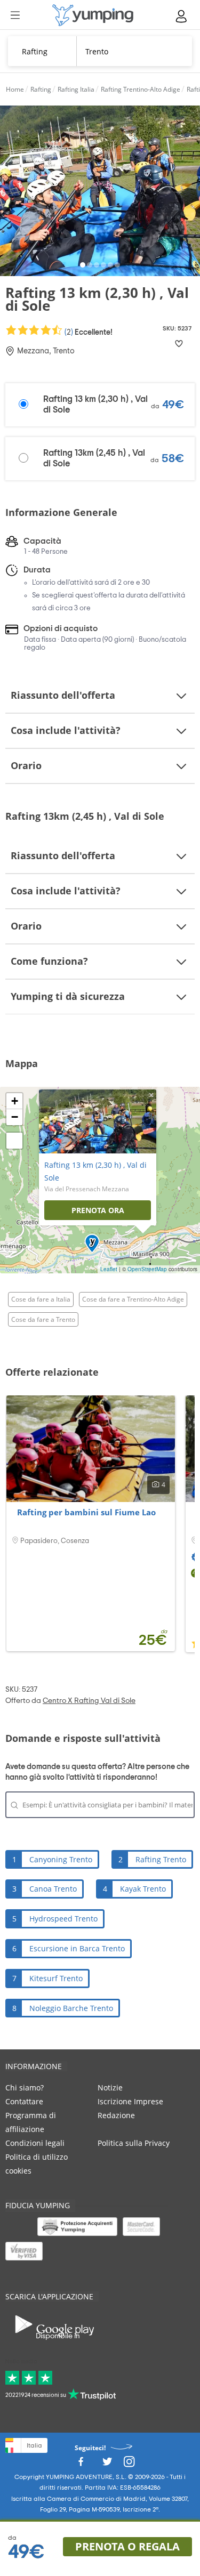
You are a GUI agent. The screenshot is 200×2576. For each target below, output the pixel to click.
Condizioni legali (35, 2143)
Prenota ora (98, 1210)
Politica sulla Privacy (134, 2143)
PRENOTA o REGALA (127, 2546)
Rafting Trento (161, 1859)
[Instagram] (129, 2465)
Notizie (110, 2088)
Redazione (116, 2115)
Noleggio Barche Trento (71, 2008)
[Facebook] (81, 2465)
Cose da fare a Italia (41, 1299)
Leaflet (109, 1269)
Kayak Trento (143, 1889)
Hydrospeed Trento (63, 1919)
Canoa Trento (53, 1889)
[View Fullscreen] (14, 1141)
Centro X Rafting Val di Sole (89, 1701)
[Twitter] (107, 2465)
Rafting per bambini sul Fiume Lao (86, 1512)
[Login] (182, 16)
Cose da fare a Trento (43, 1319)
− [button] (15, 1117)
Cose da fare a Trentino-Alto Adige (133, 1299)
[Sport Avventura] (93, 15)
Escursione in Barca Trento (77, 1948)
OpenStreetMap (147, 1269)
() (88, 332)
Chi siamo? (25, 2088)
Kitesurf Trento (56, 1978)
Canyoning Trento (61, 1859)
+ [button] (15, 1101)
